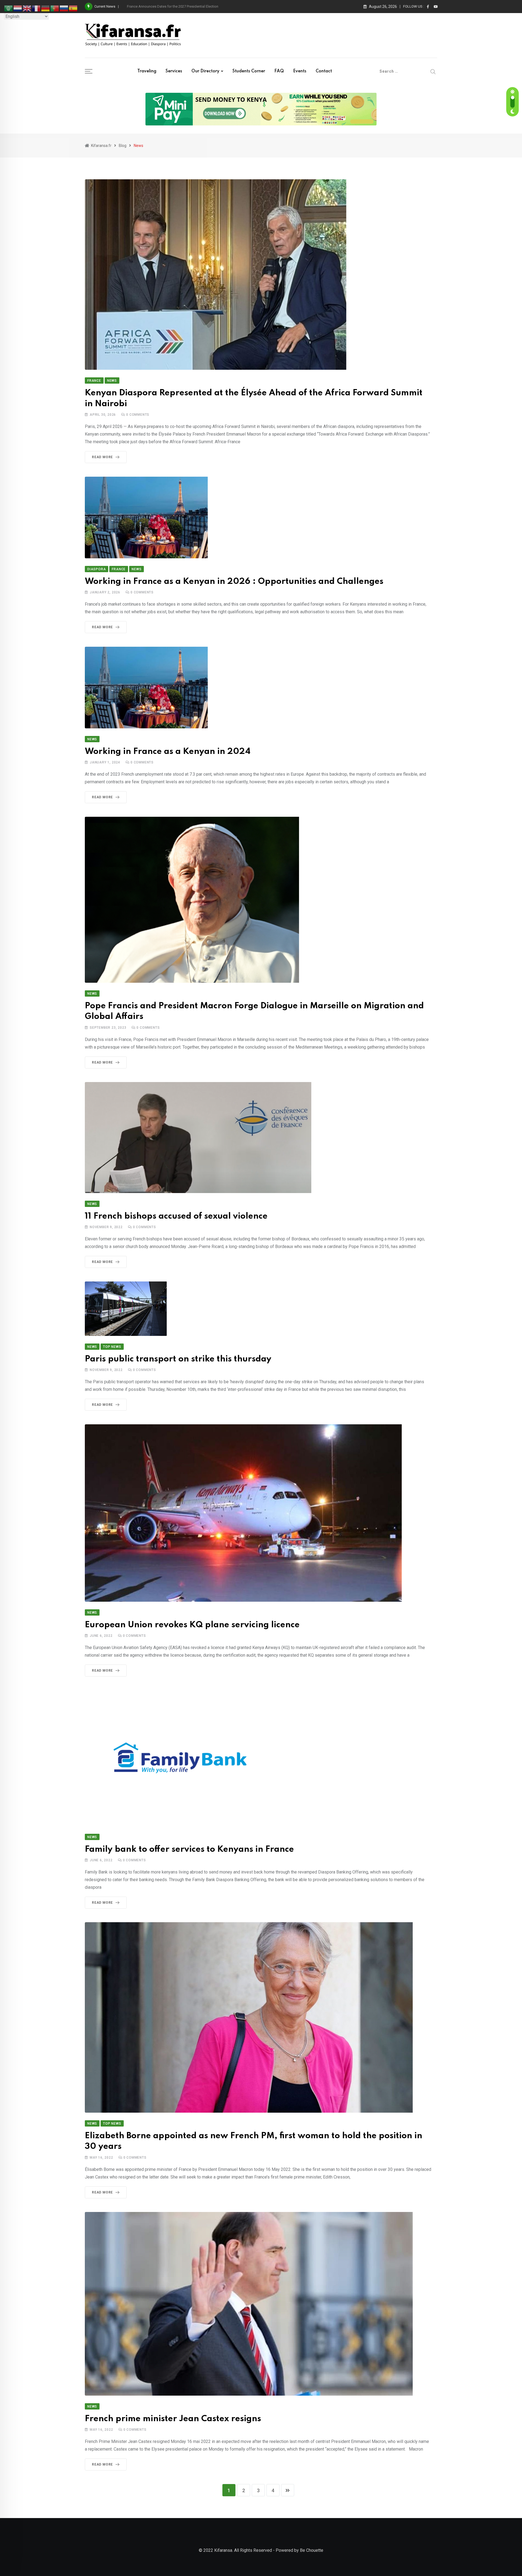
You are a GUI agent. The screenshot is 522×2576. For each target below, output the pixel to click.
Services (174, 71)
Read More (102, 457)
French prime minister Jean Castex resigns (174, 2419)
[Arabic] (9, 8)
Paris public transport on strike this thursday (178, 1359)
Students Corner (249, 71)
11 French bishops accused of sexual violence (176, 1216)
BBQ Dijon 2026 (139, 6)
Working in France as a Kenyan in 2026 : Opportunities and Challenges (234, 582)
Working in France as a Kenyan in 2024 (168, 752)
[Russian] (64, 8)
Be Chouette (312, 2550)
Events (300, 71)
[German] (46, 8)
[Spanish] (73, 8)
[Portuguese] (55, 8)
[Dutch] (18, 8)
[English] (27, 8)
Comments (138, 415)
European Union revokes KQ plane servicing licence (192, 1625)
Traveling (147, 71)
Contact (324, 71)
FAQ (279, 71)
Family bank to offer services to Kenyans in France (189, 1849)
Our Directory (205, 71)
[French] (36, 8)
